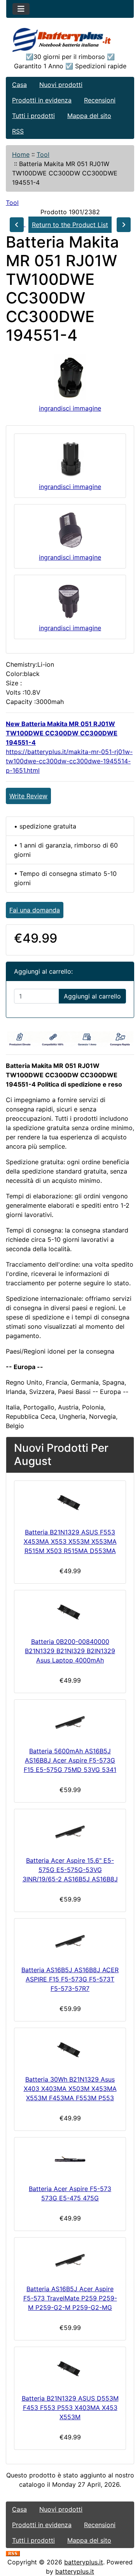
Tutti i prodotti (33, 116)
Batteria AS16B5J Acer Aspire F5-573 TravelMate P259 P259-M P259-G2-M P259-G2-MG (70, 2298)
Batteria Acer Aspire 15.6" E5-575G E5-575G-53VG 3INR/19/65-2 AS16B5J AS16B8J (70, 1870)
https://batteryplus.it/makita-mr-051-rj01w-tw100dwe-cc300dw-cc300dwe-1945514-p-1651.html (69, 761)
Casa (19, 85)
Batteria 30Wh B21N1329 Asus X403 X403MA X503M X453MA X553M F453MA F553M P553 (70, 2089)
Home (21, 154)
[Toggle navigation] (21, 9)
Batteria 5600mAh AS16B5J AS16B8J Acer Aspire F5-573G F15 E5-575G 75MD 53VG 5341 (70, 1760)
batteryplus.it (84, 2562)
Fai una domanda (35, 910)
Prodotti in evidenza (42, 100)
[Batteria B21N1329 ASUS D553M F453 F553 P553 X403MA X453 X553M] (70, 2369)
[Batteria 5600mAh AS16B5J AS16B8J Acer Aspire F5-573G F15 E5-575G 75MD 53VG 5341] (70, 1721)
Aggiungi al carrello (92, 996)
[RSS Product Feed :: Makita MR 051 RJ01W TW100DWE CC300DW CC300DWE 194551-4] (13, 2553)
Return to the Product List (70, 225)
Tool (43, 154)
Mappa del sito (89, 116)
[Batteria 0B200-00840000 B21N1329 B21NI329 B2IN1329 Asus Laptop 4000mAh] (70, 1612)
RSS (18, 131)
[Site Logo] (70, 40)
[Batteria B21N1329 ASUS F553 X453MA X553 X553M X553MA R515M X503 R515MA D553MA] (70, 1503)
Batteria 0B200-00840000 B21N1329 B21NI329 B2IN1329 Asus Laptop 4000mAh (70, 1651)
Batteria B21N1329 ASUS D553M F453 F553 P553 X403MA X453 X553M (70, 2408)
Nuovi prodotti (61, 85)
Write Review (28, 796)
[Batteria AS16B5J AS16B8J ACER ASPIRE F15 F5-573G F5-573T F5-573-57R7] (70, 1940)
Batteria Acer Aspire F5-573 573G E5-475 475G (70, 2193)
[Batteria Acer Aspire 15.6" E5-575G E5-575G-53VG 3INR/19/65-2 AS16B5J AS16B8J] (70, 1831)
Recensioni (100, 100)
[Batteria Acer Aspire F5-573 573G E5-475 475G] (70, 2159)
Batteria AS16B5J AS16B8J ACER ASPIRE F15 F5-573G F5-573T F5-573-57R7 (70, 1979)
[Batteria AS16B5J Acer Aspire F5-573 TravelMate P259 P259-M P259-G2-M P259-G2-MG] (70, 2259)
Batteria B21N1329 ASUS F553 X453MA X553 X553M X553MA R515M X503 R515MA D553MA (70, 1541)
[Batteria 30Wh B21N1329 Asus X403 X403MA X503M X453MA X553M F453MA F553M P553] (70, 2050)
